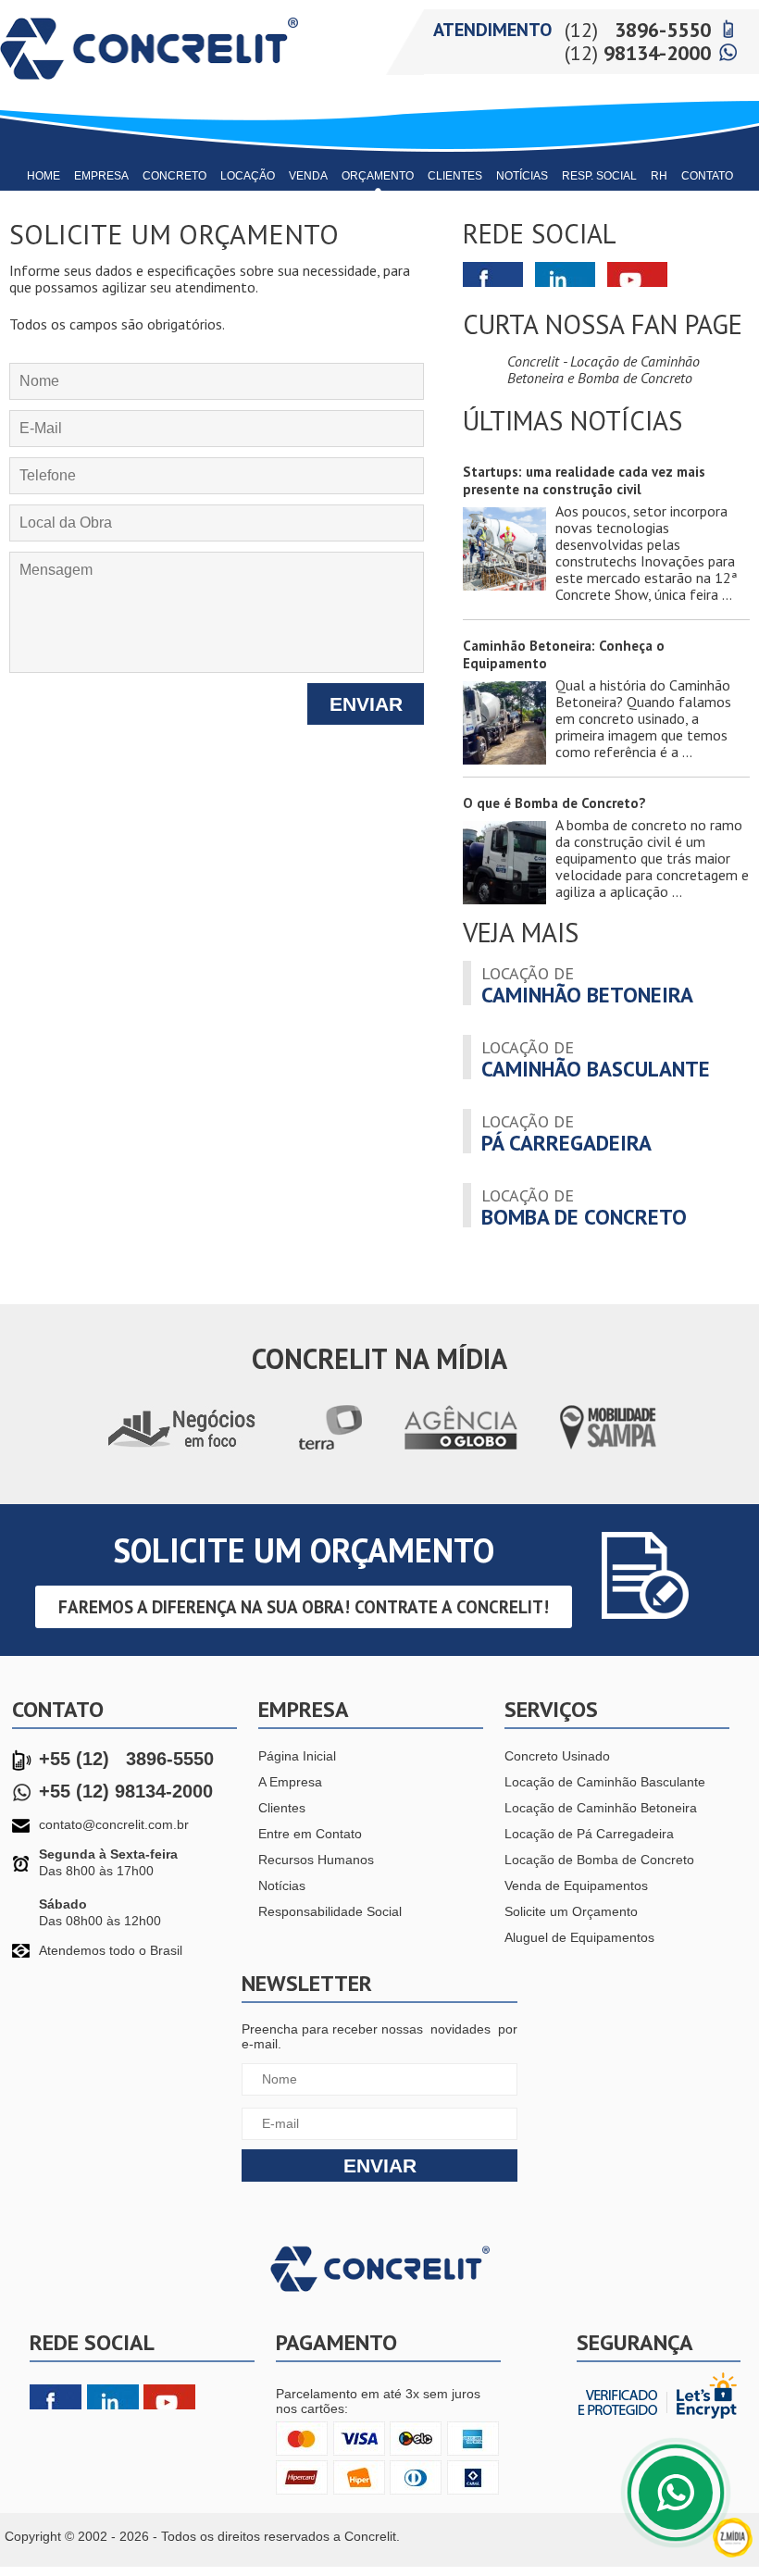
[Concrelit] (149, 85)
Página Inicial (297, 1756)
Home (44, 176)
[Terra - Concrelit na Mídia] (331, 1450)
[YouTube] (169, 2399)
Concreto (174, 176)
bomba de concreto (584, 1206)
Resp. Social (599, 176)
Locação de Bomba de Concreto (599, 1860)
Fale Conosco (676, 2493)
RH (659, 176)
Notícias (522, 176)
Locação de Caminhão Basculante (605, 1782)
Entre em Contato (310, 1834)
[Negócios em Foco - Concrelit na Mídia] (181, 1450)
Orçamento (378, 176)
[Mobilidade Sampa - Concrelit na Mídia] (608, 1450)
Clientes (455, 176)
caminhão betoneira (587, 984)
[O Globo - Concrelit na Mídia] (462, 1450)
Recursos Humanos (316, 1860)
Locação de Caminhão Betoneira (601, 1808)
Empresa (101, 176)
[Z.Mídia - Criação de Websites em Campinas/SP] (733, 2554)
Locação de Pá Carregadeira (589, 1834)
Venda (308, 176)
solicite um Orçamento (304, 1550)
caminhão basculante (596, 1058)
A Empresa (290, 1782)
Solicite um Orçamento (571, 1911)
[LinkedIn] (113, 2399)
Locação (248, 176)
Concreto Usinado (557, 1756)
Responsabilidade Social (330, 1911)
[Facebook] (56, 2399)
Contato (707, 176)
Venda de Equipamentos (576, 1885)
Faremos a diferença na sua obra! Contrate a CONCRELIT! (304, 1607)
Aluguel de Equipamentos (579, 1937)
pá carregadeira (566, 1132)
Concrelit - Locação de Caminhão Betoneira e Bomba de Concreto (603, 369)
